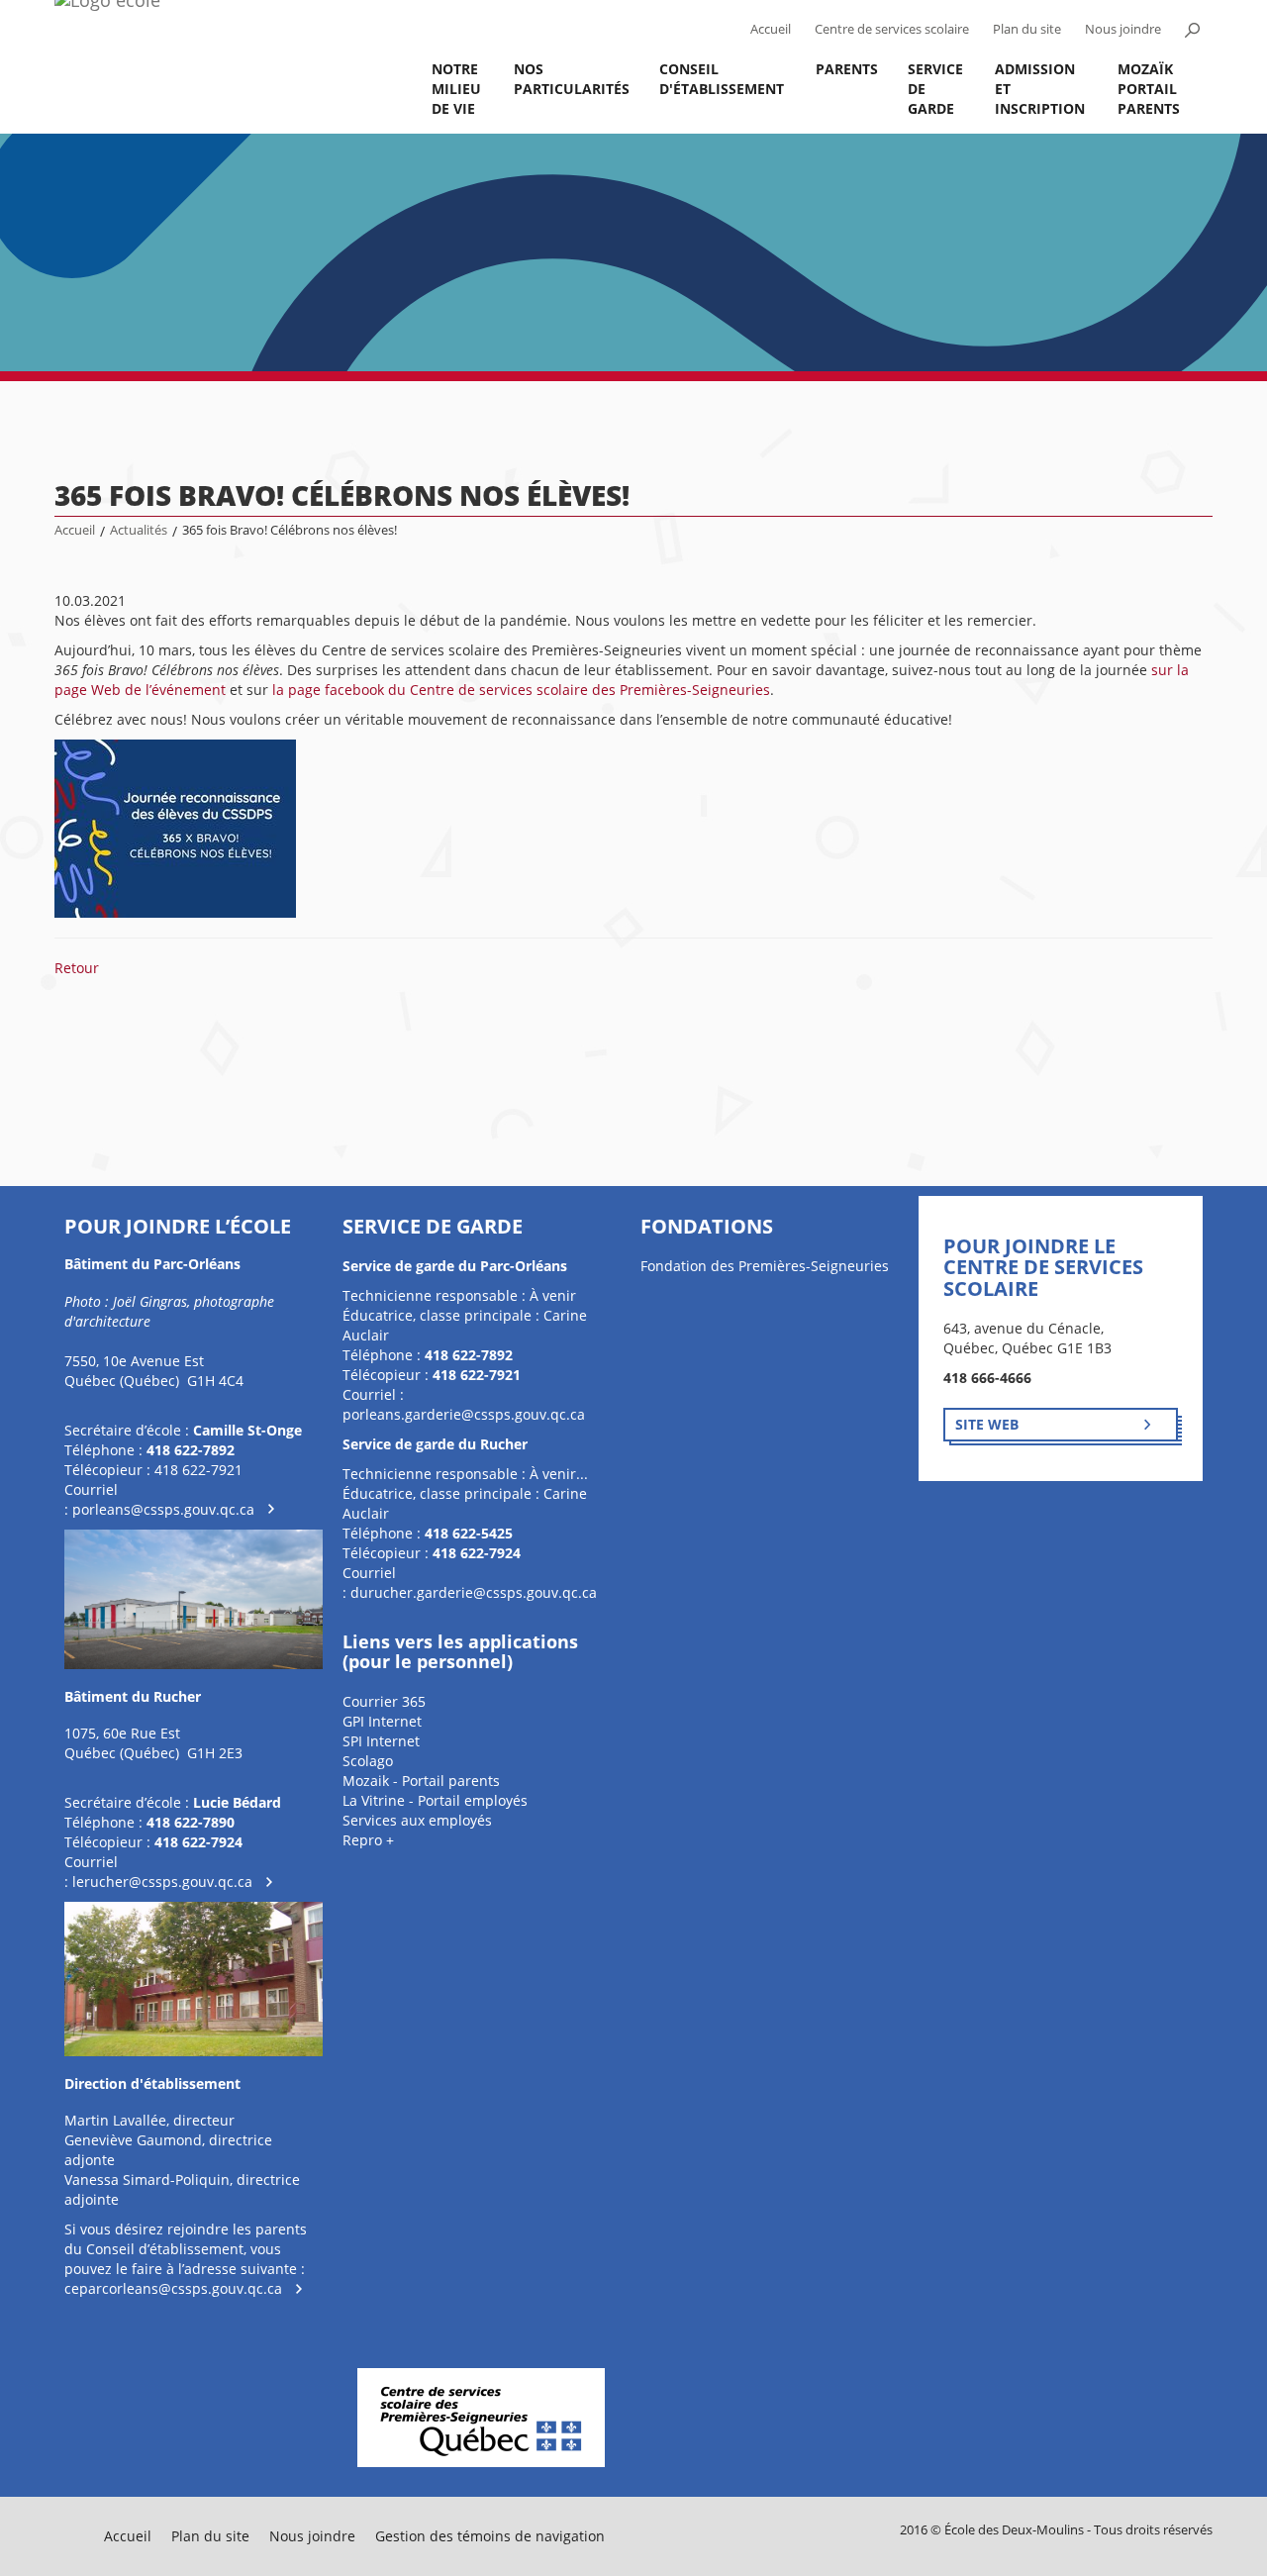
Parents (847, 69)
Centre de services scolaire (892, 29)
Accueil (771, 29)
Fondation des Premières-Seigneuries (765, 1266)
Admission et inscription (1040, 89)
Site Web (987, 1424)
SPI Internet (381, 1741)
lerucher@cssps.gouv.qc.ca (162, 1882)
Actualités (139, 530)
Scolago (368, 1761)
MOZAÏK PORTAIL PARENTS (1149, 89)
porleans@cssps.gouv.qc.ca (163, 1509)
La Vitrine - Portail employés (435, 1800)
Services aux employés (417, 1820)
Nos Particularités (572, 79)
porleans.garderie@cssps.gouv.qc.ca (464, 1414)
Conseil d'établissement (722, 79)
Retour (77, 968)
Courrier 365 (384, 1701)
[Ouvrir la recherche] (1192, 30)
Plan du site (1027, 29)
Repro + (368, 1840)
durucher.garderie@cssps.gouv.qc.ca (474, 1592)
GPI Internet (382, 1721)
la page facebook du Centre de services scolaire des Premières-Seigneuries (521, 690)
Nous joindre (1123, 29)
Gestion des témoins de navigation (490, 2536)
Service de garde (935, 89)
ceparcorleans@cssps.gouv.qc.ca (173, 2288)
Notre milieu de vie (456, 89)
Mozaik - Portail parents (421, 1781)
